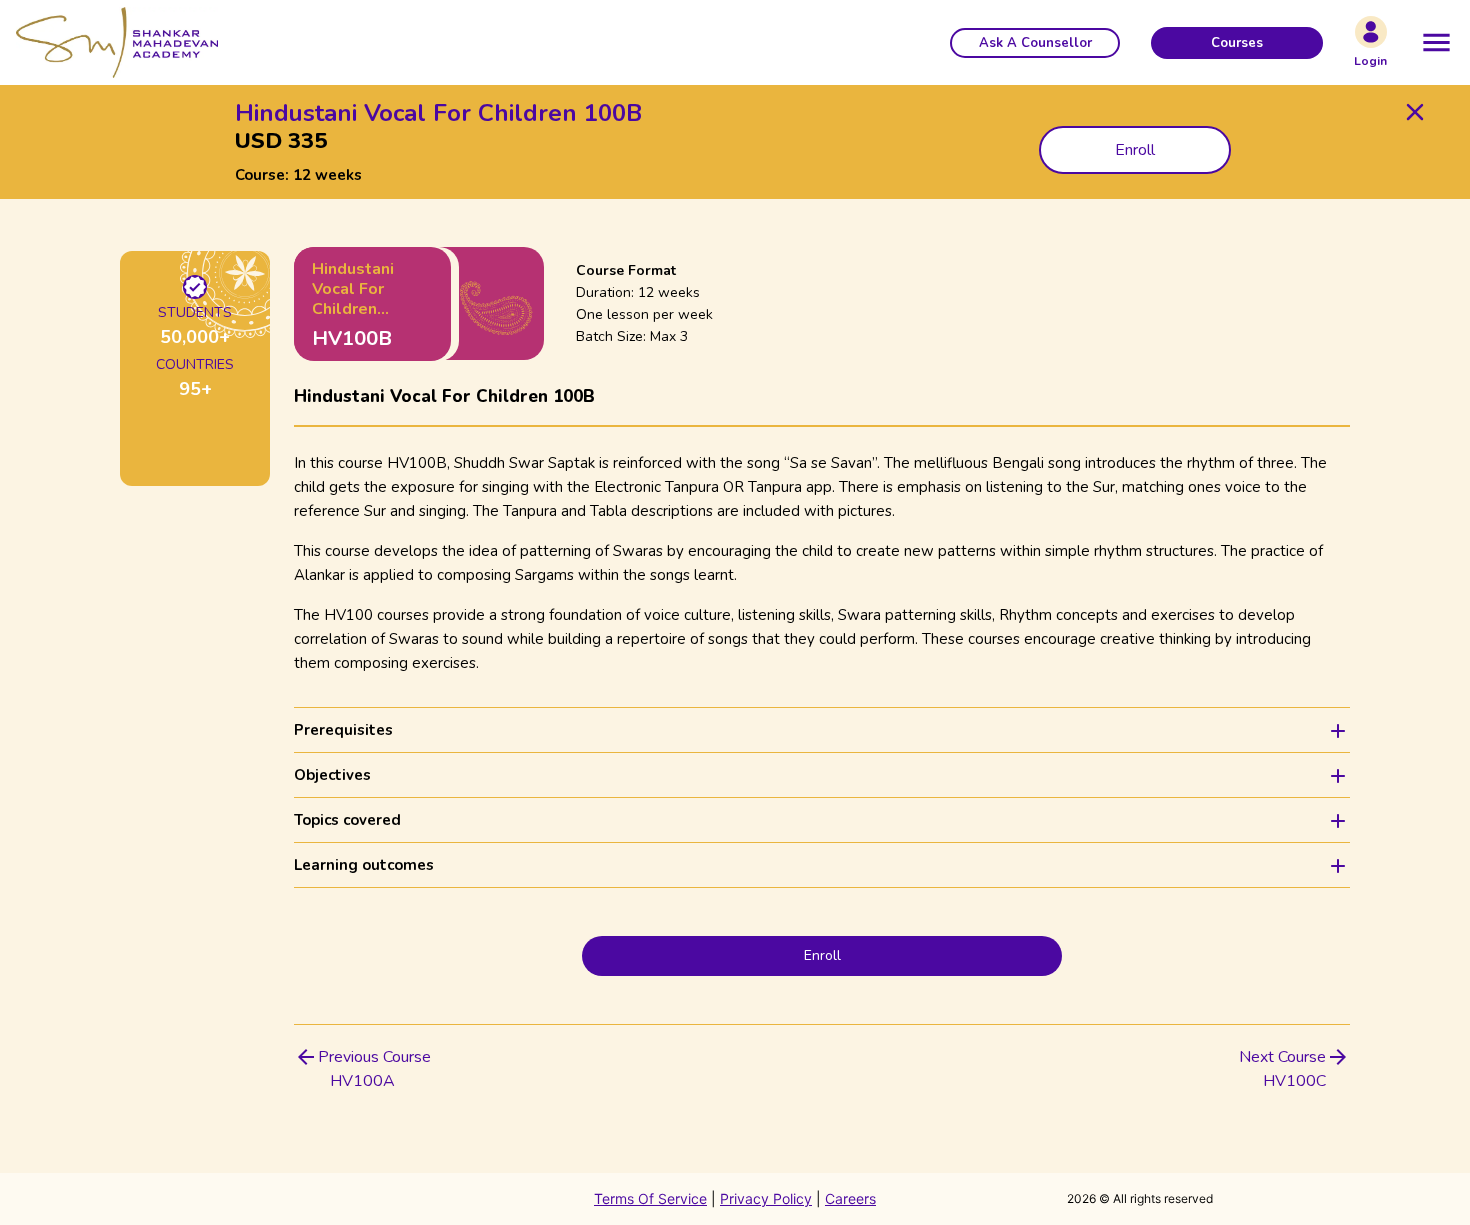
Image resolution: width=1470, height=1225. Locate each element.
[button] (1035, 43)
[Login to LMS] (1371, 32)
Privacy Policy (766, 1198)
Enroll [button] (1135, 150)
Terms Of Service (650, 1198)
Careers (850, 1198)
